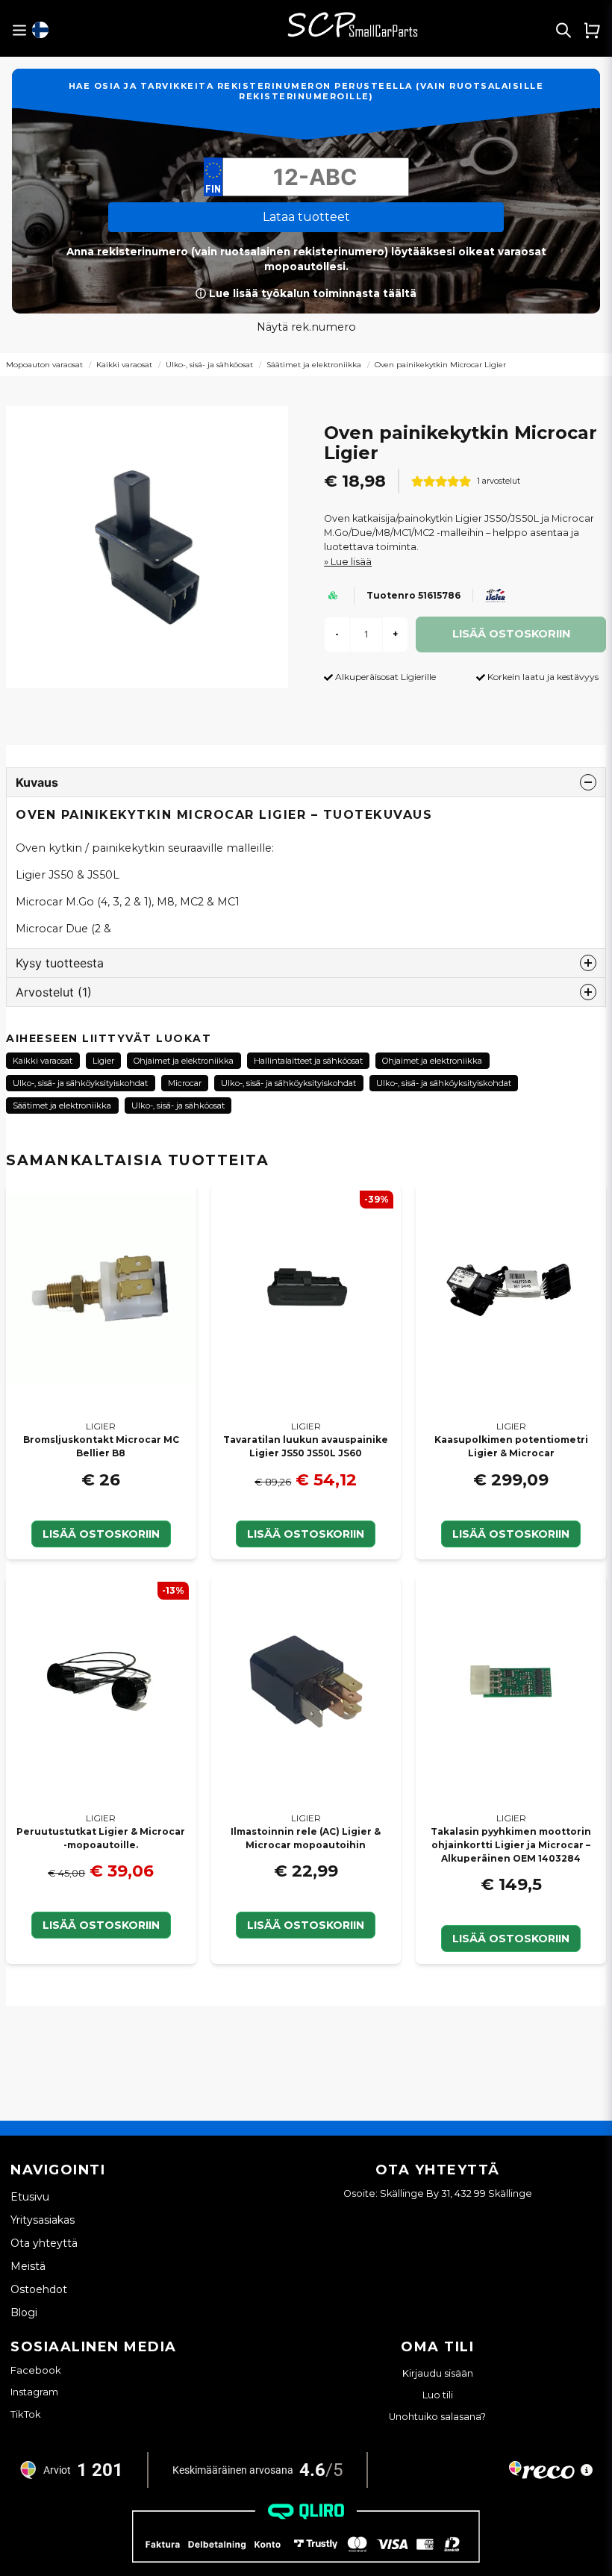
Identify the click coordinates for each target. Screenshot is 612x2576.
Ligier (103, 1061)
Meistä (28, 2266)
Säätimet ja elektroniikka (314, 365)
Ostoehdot (39, 2289)
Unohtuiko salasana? (437, 2417)
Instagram (34, 2392)
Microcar (185, 1083)
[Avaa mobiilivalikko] (19, 30)
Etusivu (30, 2197)
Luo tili (438, 2395)
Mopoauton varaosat (44, 365)
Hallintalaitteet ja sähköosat (308, 1061)
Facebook (36, 2370)
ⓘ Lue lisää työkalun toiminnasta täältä (306, 293)
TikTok (26, 2414)
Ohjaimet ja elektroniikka (184, 1061)
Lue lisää (351, 562)
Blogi (24, 2313)
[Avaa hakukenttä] (563, 30)
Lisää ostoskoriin (101, 1534)
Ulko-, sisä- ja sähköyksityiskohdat (80, 1083)
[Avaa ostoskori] (592, 30)
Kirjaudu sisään (438, 2373)
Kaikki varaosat (124, 365)
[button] (40, 30)
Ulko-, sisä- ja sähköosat (209, 365)
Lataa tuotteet (306, 217)
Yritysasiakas (43, 2220)
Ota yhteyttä (44, 2243)
